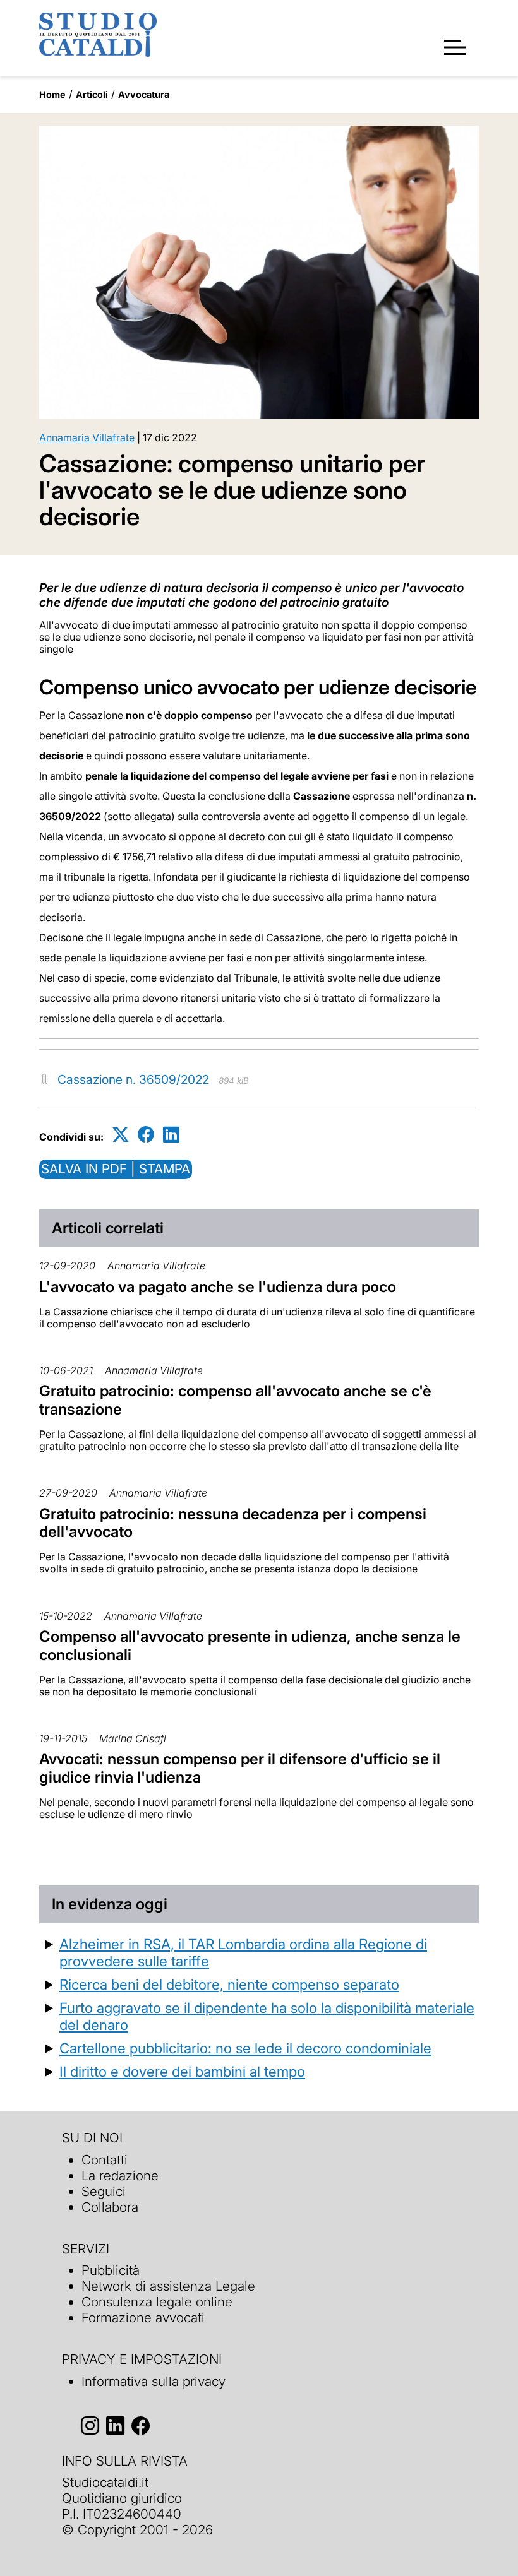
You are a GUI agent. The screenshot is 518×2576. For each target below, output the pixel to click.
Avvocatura (144, 94)
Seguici (104, 2191)
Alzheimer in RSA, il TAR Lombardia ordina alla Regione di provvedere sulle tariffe (243, 1952)
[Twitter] (121, 1135)
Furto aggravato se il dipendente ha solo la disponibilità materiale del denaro (267, 2016)
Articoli (92, 94)
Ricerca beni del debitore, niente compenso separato (229, 1984)
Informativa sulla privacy (154, 2381)
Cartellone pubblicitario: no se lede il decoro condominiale (245, 2048)
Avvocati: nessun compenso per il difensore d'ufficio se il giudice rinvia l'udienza (240, 1768)
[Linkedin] (171, 1135)
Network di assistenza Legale (168, 2286)
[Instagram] (90, 2426)
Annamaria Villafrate (87, 437)
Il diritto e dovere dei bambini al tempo (182, 2071)
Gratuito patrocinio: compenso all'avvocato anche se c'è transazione (235, 1400)
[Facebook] (146, 1135)
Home (52, 94)
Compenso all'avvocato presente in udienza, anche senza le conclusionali (250, 1646)
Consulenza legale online (157, 2302)
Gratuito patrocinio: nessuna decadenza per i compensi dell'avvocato (233, 1523)
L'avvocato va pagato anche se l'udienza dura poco (218, 1287)
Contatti (105, 2160)
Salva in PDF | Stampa (116, 1169)
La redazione (120, 2175)
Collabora (110, 2207)
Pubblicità (111, 2270)
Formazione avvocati (143, 2318)
